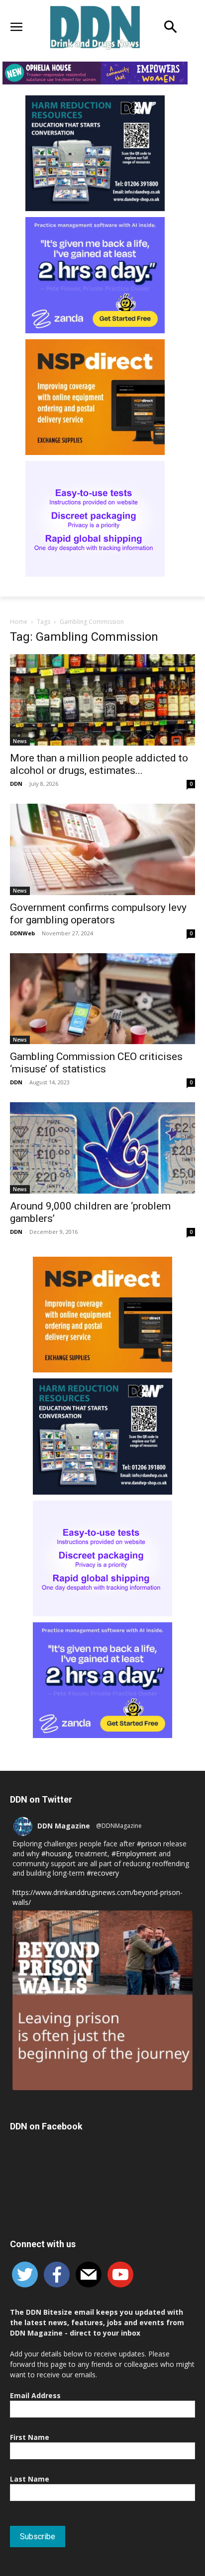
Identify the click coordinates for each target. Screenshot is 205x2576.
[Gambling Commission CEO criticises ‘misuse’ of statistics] (102, 999)
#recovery (103, 1873)
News (20, 741)
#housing (56, 1854)
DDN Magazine (64, 1826)
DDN (16, 784)
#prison (149, 1844)
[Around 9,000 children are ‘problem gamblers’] (102, 1148)
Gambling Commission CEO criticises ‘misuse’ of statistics (96, 1063)
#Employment (134, 1854)
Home (19, 622)
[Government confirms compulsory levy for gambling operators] (102, 849)
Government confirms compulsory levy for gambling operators (98, 914)
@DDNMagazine (119, 1826)
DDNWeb (22, 933)
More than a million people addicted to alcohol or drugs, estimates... (99, 764)
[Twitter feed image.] (102, 2000)
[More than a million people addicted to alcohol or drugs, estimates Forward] (102, 700)
